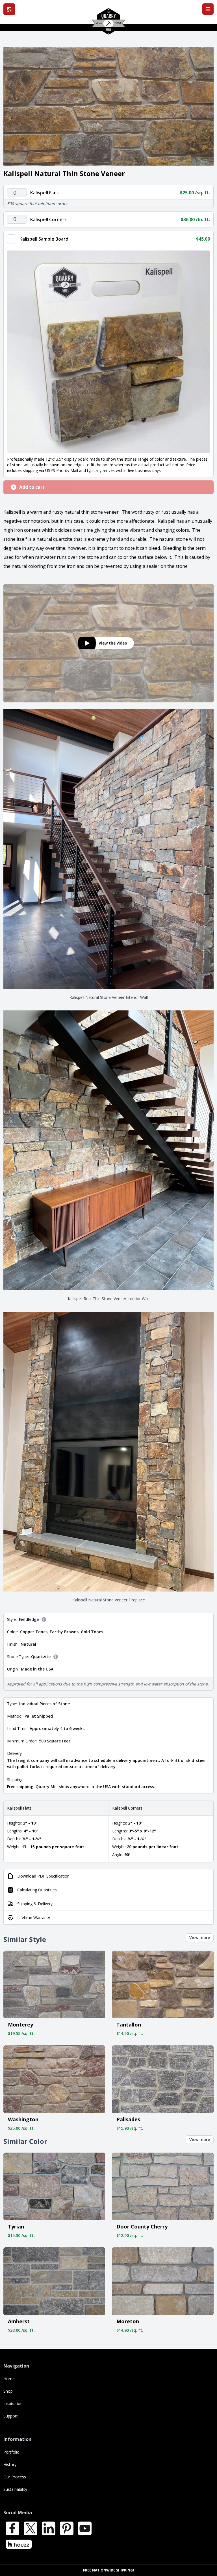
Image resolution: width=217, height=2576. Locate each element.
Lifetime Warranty (34, 1917)
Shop (8, 2391)
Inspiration (13, 2404)
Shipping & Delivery (35, 1904)
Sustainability (15, 2489)
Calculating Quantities (37, 1890)
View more (200, 1938)
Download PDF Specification (43, 1876)
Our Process (15, 2477)
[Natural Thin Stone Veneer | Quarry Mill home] (108, 23)
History (10, 2464)
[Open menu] (208, 9)
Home (9, 2379)
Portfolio (11, 2452)
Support (11, 2416)
